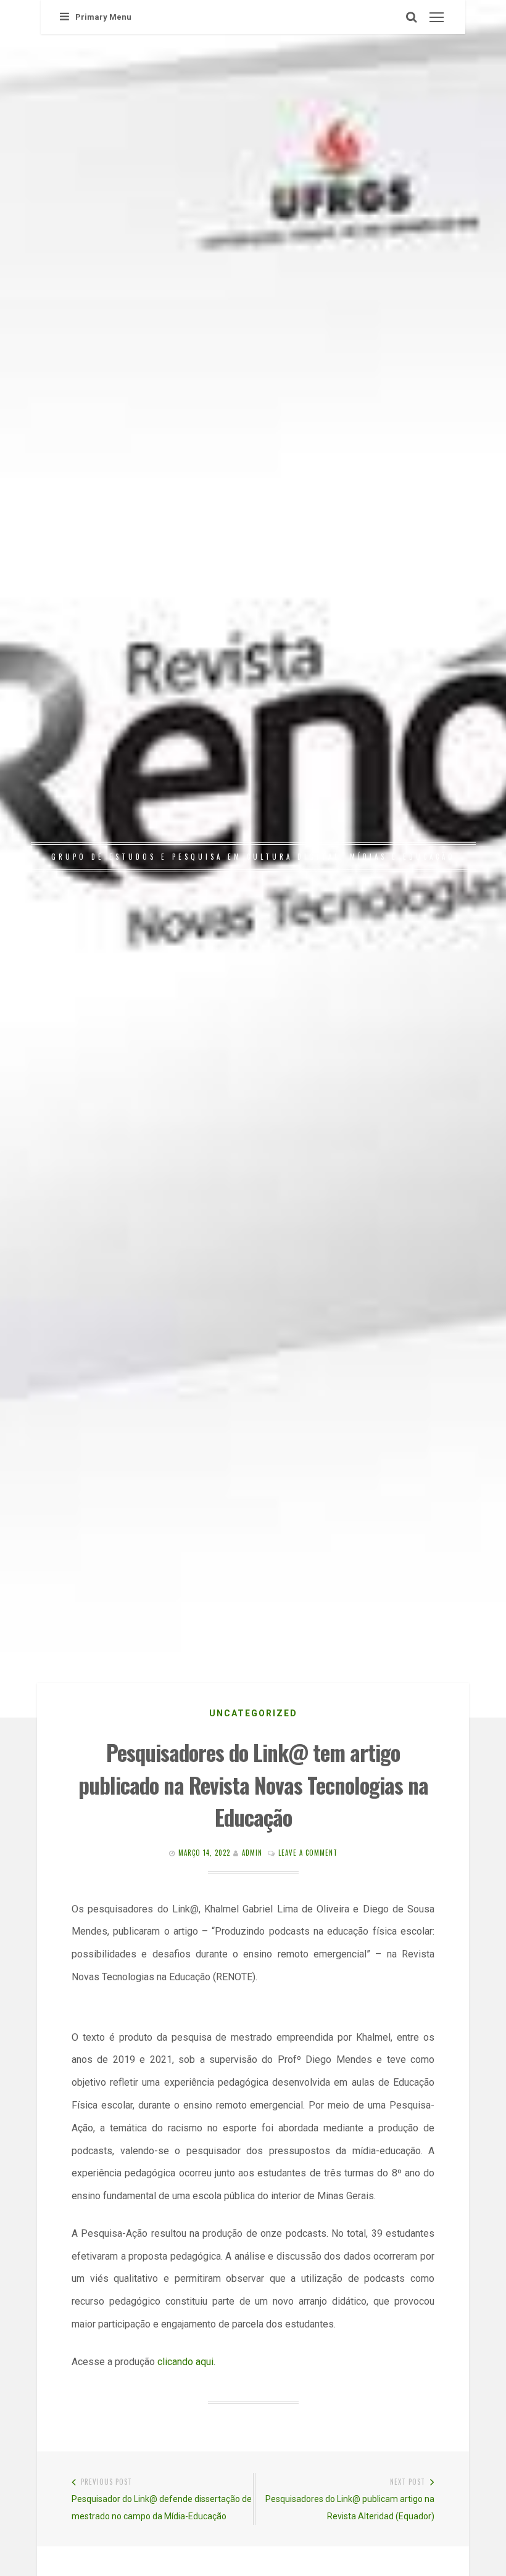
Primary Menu (103, 17)
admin (252, 1853)
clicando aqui (185, 2362)
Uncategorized (253, 1713)
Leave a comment (308, 1853)
